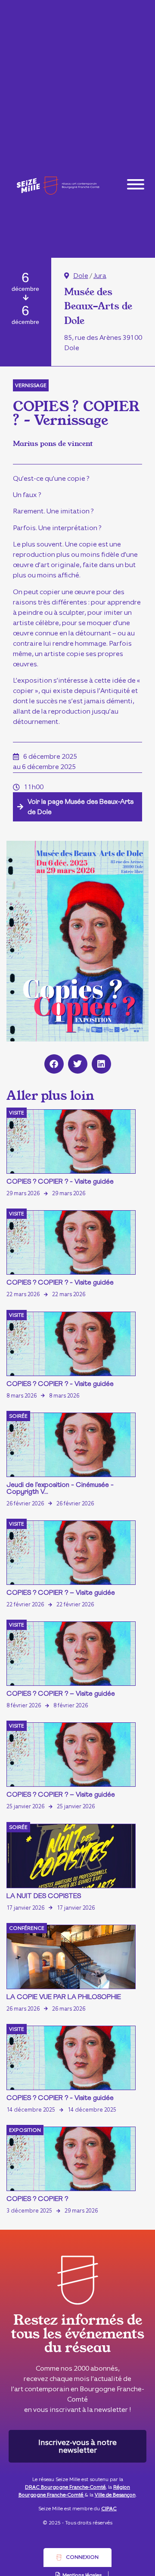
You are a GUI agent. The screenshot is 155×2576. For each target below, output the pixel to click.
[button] (54, 1064)
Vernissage (31, 385)
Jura (100, 276)
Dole (81, 276)
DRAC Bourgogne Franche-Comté (65, 2487)
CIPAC (109, 2509)
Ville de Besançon (115, 2495)
